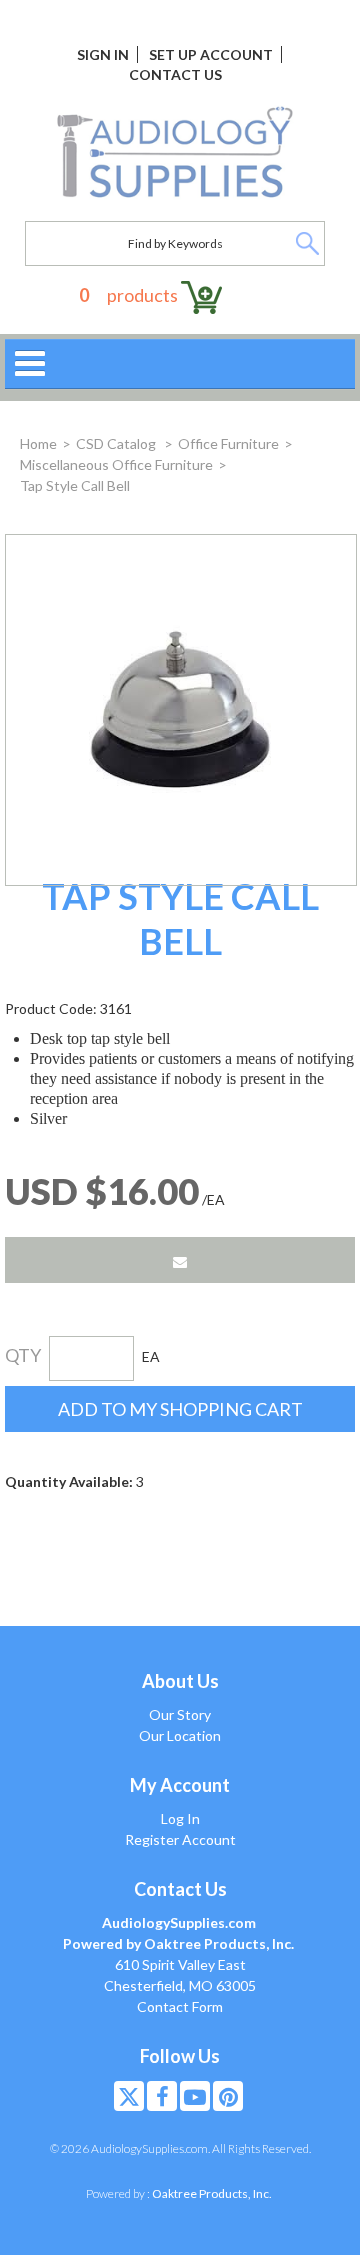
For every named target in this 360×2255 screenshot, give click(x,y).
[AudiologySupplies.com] (175, 153)
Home (38, 443)
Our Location (180, 1735)
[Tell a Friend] (180, 1260)
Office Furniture (228, 443)
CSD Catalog (117, 443)
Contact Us (175, 74)
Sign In (103, 54)
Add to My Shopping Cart (180, 1409)
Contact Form (180, 2006)
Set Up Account (211, 54)
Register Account (180, 1839)
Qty (23, 1355)
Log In (180, 1818)
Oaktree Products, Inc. (212, 2193)
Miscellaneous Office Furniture (116, 464)
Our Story (180, 1714)
